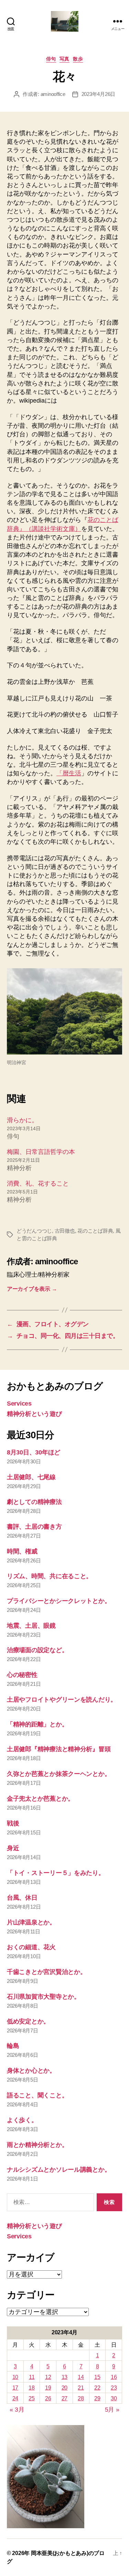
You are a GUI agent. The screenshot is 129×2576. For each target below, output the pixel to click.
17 (15, 2388)
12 (48, 2377)
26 (48, 2398)
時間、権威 (22, 1551)
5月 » (112, 2410)
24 (15, 2398)
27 (64, 2398)
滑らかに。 (22, 1120)
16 (114, 2377)
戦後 (13, 1823)
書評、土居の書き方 (34, 1527)
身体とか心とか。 (31, 2071)
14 (81, 2377)
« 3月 (17, 2410)
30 (114, 2398)
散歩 (78, 59)
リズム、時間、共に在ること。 (50, 1576)
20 (64, 2388)
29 (97, 2398)
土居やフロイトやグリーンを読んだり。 (62, 1700)
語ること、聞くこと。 (37, 2095)
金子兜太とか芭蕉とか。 (40, 1799)
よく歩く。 (22, 2120)
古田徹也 (65, 1231)
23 (114, 2388)
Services (19, 1404)
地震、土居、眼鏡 (31, 1626)
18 (31, 2388)
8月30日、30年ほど (34, 1452)
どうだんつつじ (34, 1231)
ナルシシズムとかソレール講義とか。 (59, 2170)
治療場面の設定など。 (37, 1650)
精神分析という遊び (34, 1414)
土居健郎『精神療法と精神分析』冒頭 (59, 1749)
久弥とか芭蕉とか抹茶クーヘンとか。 (59, 1774)
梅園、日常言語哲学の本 (41, 1152)
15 (97, 2377)
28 (81, 2398)
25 (31, 2398)
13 (64, 2377)
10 (15, 2377)
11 (32, 2377)
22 (97, 2388)
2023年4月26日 (98, 94)
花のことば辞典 (95, 1231)
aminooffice (53, 94)
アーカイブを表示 (32, 1289)
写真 (64, 59)
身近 (13, 1848)
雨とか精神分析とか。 (37, 2145)
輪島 (13, 2046)
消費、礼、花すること (38, 1183)
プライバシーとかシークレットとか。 (59, 1601)
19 (48, 2388)
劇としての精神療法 (34, 1502)
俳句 (51, 59)
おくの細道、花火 (31, 1947)
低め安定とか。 (28, 2021)
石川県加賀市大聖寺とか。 (44, 1997)
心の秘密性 (22, 1675)
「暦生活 (69, 773)
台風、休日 (22, 1898)
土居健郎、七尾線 (31, 1477)
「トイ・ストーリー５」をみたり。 (56, 1873)
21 (81, 2388)
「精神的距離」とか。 (37, 1724)
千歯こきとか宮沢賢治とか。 (47, 1972)
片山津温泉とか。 (31, 1922)
